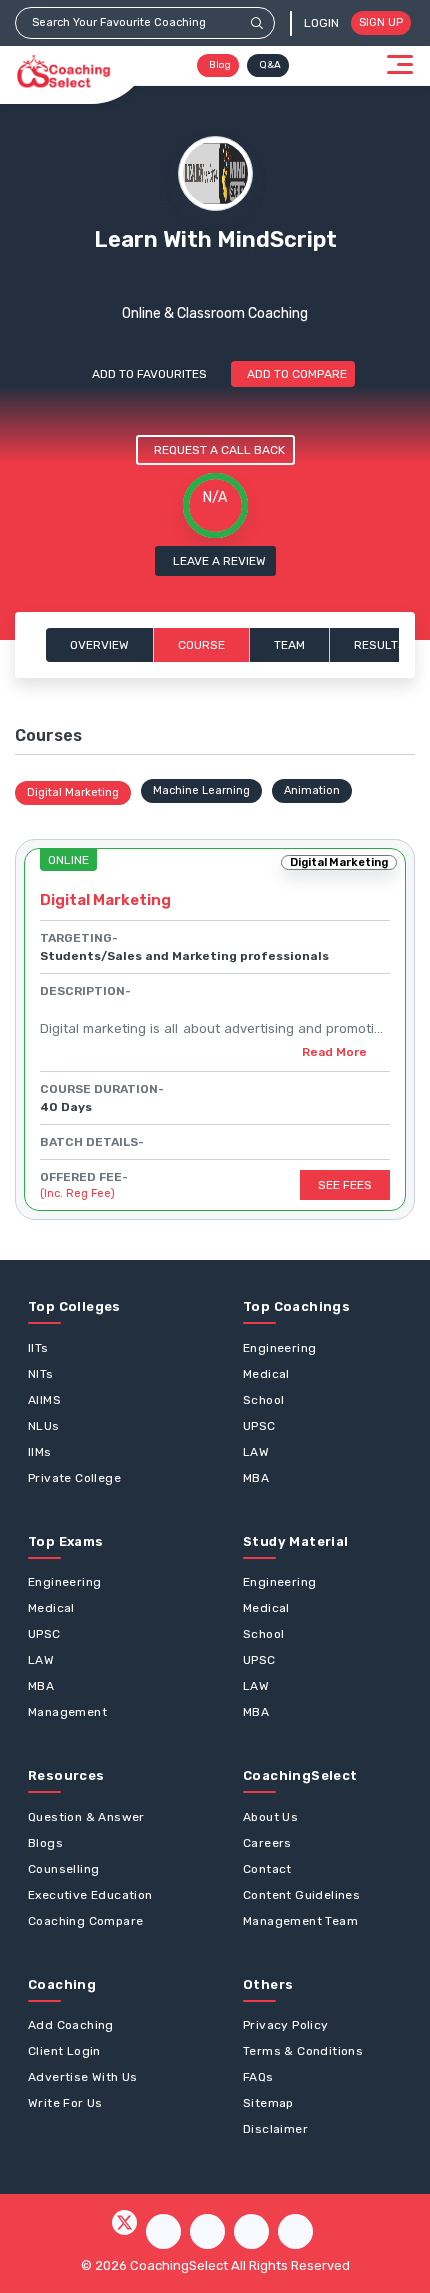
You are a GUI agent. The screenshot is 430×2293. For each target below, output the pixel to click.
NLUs (44, 1426)
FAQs (258, 2077)
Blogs (45, 1843)
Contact (267, 1869)
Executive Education (90, 1895)
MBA (256, 1478)
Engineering (279, 1348)
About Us (270, 1817)
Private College (74, 1478)
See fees (345, 1185)
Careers (267, 1843)
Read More (334, 1052)
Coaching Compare (85, 1921)
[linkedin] (295, 2231)
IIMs (40, 1452)
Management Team (300, 1921)
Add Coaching (71, 2025)
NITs (41, 1374)
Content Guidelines (301, 1895)
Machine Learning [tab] (201, 790)
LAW (256, 1452)
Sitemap (268, 2103)
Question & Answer (86, 1817)
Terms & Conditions (303, 2051)
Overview (99, 645)
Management (67, 1712)
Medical (266, 1374)
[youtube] (251, 2231)
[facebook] (163, 2231)
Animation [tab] (312, 790)
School (263, 1400)
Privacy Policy (286, 2025)
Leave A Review (219, 561)
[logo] (63, 72)
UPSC (259, 1426)
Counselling (63, 1869)
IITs (38, 1348)
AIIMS (44, 1400)
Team (289, 645)
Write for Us (65, 2103)
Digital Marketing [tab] (73, 792)
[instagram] (207, 2231)
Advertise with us (83, 2077)
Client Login (64, 2051)
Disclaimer (275, 2129)
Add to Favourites (149, 374)
